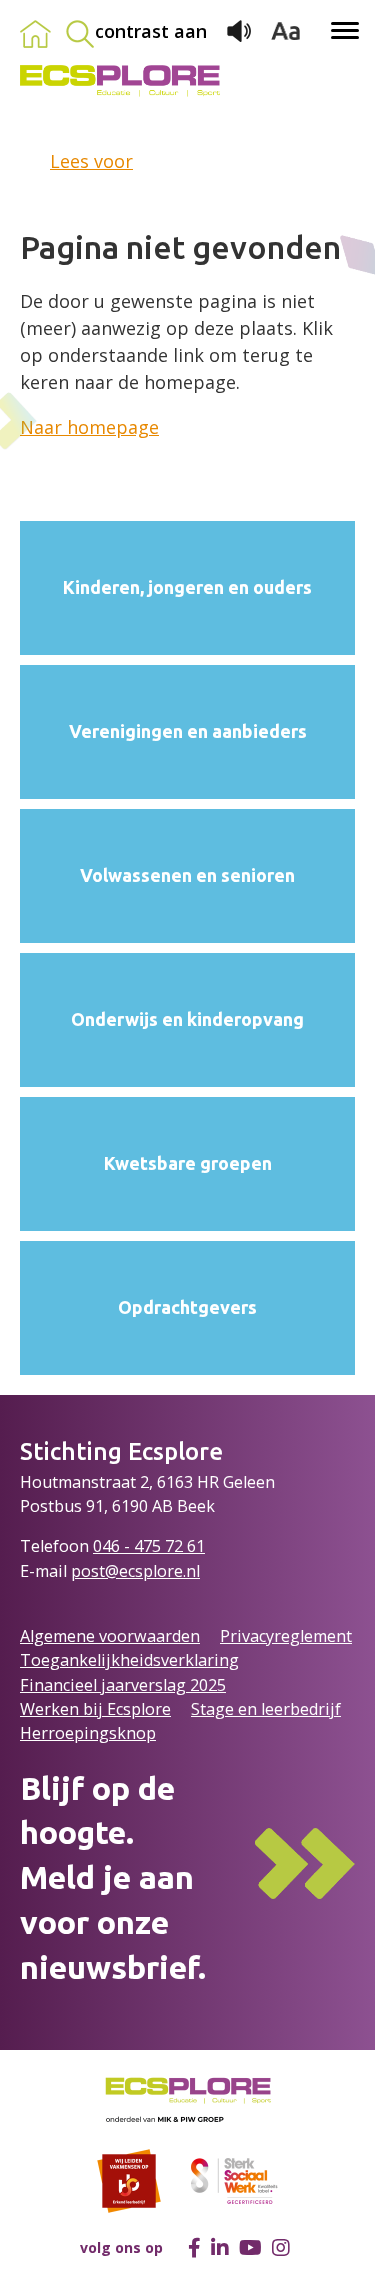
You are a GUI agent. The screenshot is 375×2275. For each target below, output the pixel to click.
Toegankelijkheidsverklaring (129, 1660)
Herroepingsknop (88, 1733)
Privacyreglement (286, 1636)
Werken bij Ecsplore (95, 1709)
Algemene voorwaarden (110, 1636)
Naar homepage (89, 427)
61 (196, 1546)
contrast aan (151, 31)
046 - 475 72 (140, 1546)
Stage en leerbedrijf (266, 1709)
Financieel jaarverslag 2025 (123, 1685)
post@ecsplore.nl (135, 1571)
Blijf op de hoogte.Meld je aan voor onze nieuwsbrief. (113, 1877)
